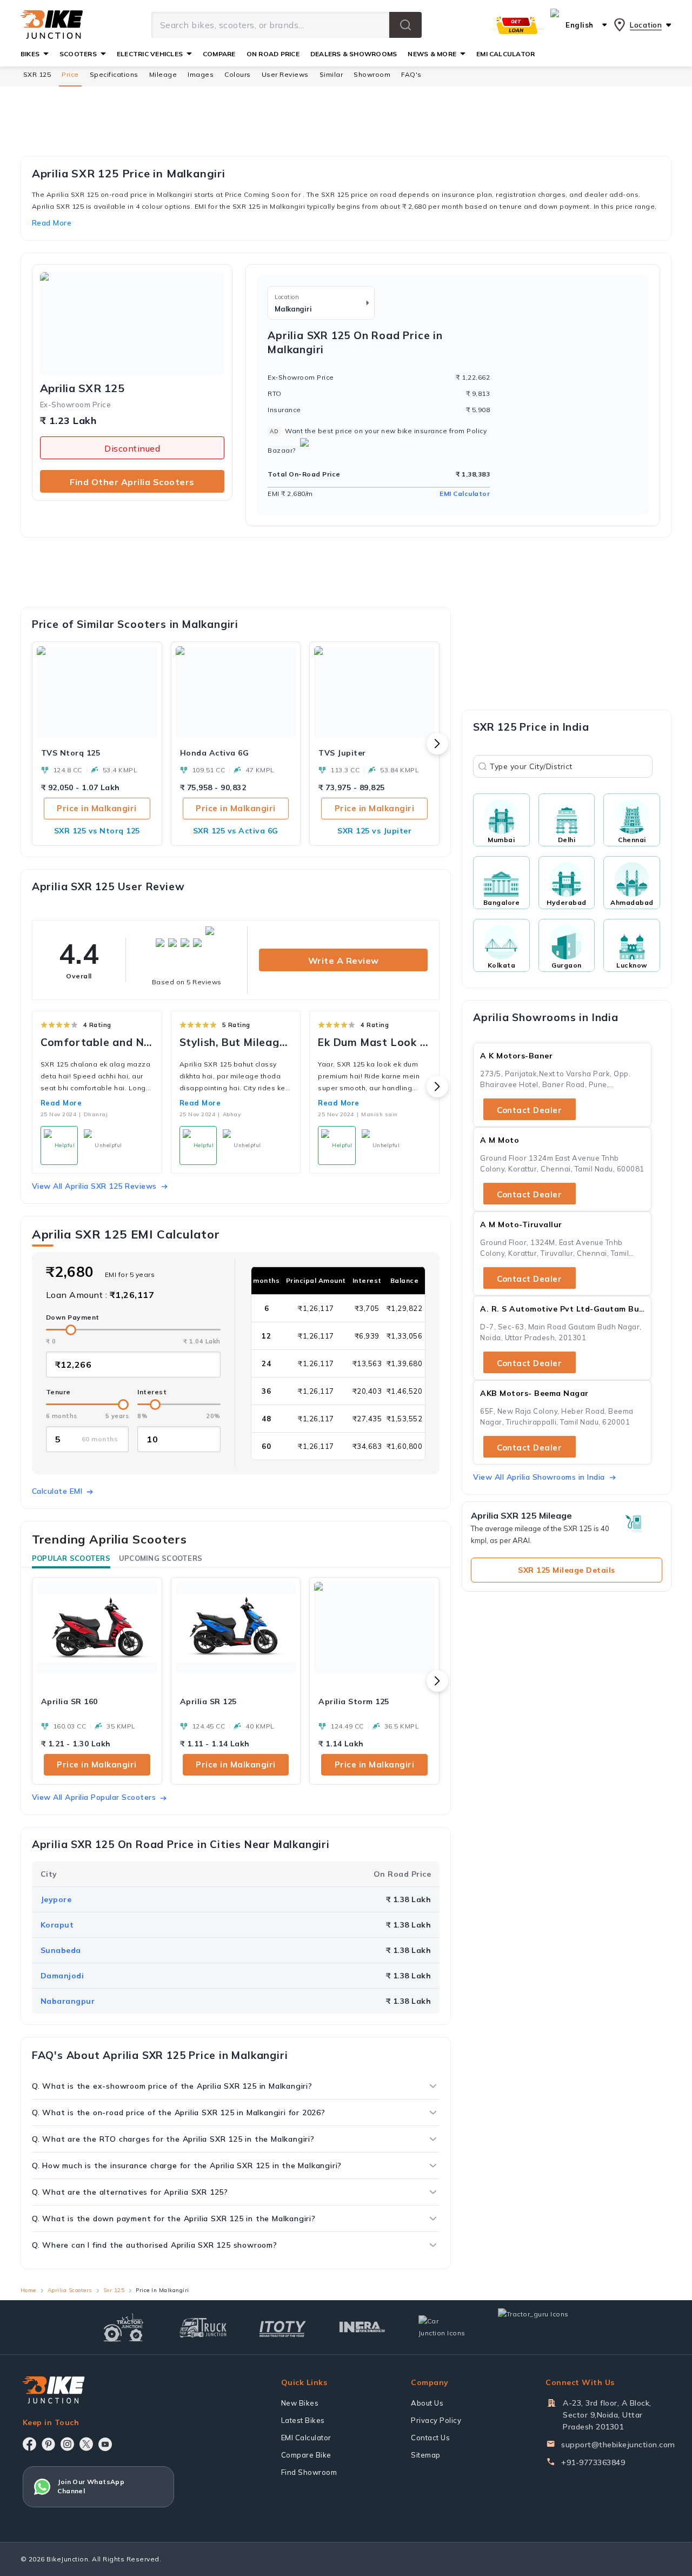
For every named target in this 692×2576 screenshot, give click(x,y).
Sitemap (426, 2455)
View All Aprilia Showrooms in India (539, 1477)
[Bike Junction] (52, 25)
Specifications (114, 74)
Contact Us (430, 2438)
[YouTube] (105, 2444)
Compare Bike (306, 2455)
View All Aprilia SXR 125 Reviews (94, 1186)
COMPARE (219, 54)
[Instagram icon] (67, 2444)
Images (201, 74)
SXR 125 (37, 74)
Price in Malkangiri (97, 808)
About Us (427, 2403)
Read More (61, 1103)
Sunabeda (61, 1950)
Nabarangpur (68, 2001)
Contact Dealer (529, 1110)
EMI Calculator (465, 494)
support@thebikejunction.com (618, 2445)
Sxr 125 (114, 2290)
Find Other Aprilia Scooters (132, 482)
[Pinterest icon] (48, 2444)
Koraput (57, 1925)
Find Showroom (309, 2472)
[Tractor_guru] (545, 2327)
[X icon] (86, 2444)
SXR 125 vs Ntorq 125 (97, 831)
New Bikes (300, 2403)
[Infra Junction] (362, 2327)
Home (28, 2290)
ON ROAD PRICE (273, 54)
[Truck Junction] (203, 2327)
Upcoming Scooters (161, 1558)
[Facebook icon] (29, 2444)
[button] (405, 25)
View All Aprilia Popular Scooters (94, 1797)
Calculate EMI (57, 1491)
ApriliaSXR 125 (82, 388)
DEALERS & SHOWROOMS (354, 54)
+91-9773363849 (593, 2462)
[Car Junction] (442, 2327)
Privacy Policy (436, 2420)
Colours (238, 74)
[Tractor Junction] (124, 2327)
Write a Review (344, 961)
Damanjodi (62, 1976)
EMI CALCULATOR (505, 54)
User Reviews (285, 74)
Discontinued (132, 448)
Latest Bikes (303, 2420)
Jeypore (56, 1899)
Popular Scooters (71, 1558)
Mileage (163, 74)
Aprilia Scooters (70, 2290)
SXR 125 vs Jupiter (374, 831)
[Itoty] (282, 2327)
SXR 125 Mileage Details (567, 1570)
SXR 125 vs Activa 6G (236, 831)
